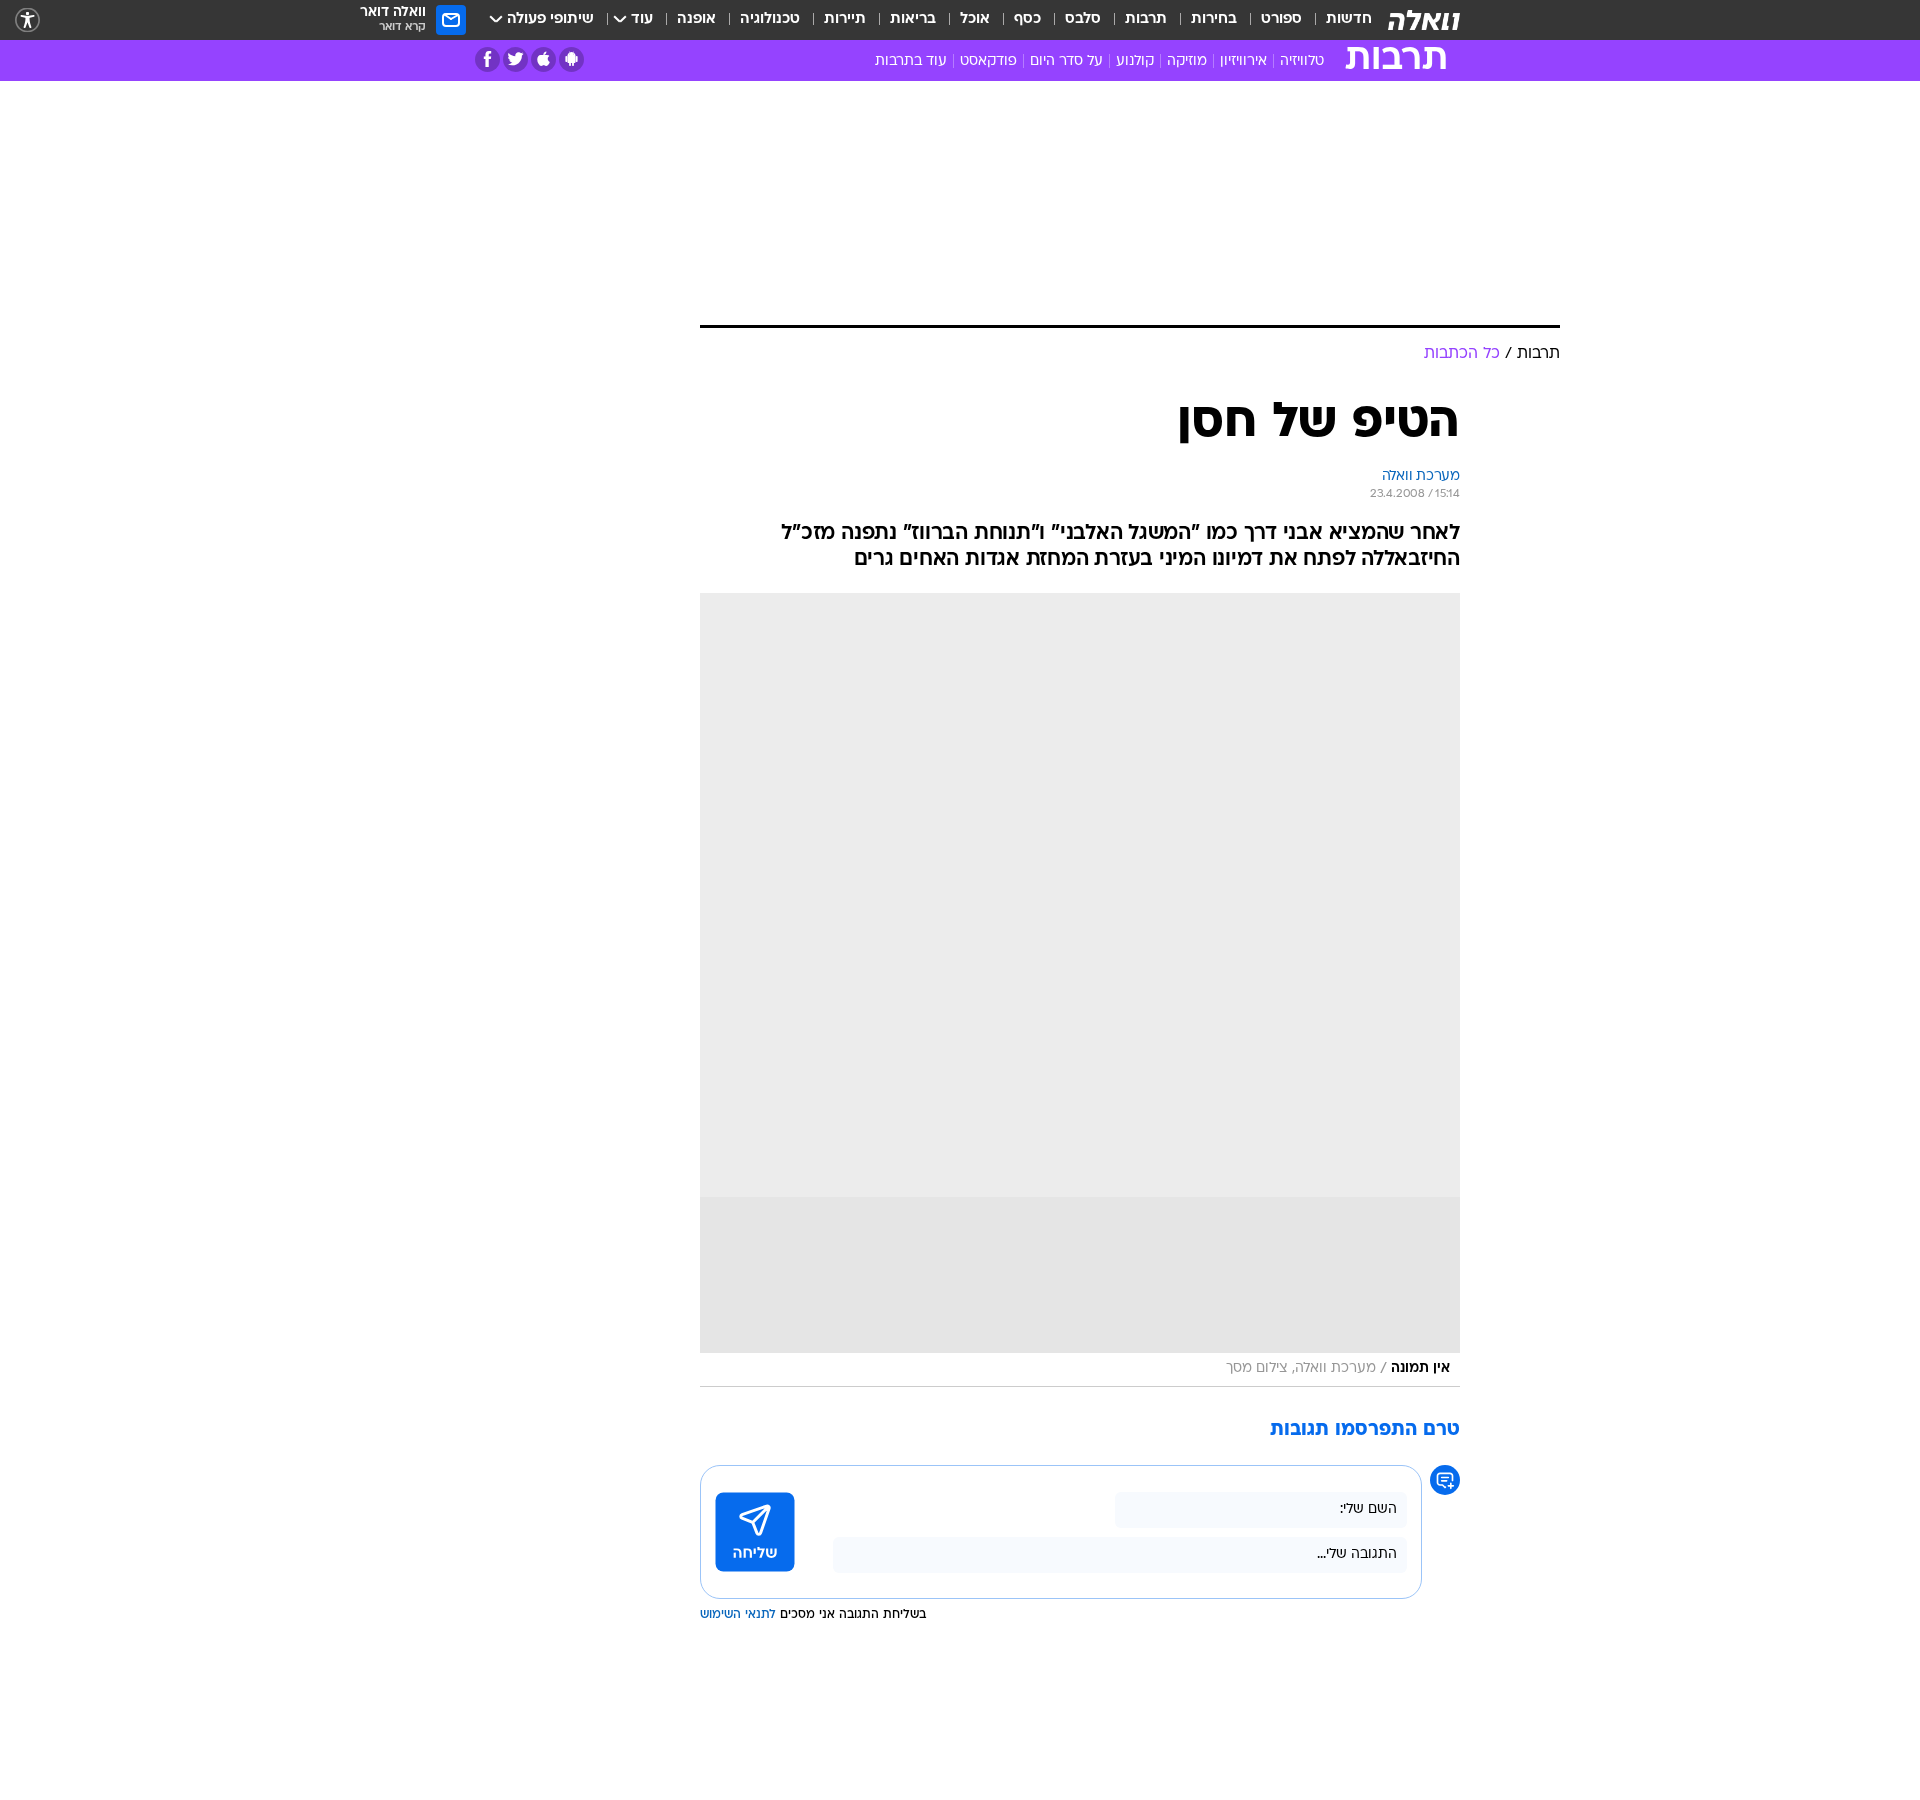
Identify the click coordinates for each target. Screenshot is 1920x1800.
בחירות (1214, 19)
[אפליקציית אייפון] (543, 59)
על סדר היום (1066, 61)
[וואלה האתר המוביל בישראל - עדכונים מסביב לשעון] (1424, 20)
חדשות (1349, 19)
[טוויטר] (515, 59)
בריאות (913, 19)
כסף (1027, 19)
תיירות (845, 19)
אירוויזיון (1243, 61)
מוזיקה (1187, 61)
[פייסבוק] (487, 59)
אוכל (975, 19)
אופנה (696, 19)
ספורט (1281, 19)
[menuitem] (1337, 20)
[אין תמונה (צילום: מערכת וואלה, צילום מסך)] (1080, 990)
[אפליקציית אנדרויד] (571, 59)
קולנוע (1135, 61)
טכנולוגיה (770, 19)
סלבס (1083, 19)
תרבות (1146, 19)
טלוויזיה (1302, 61)
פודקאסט (988, 61)
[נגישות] (27, 20)
